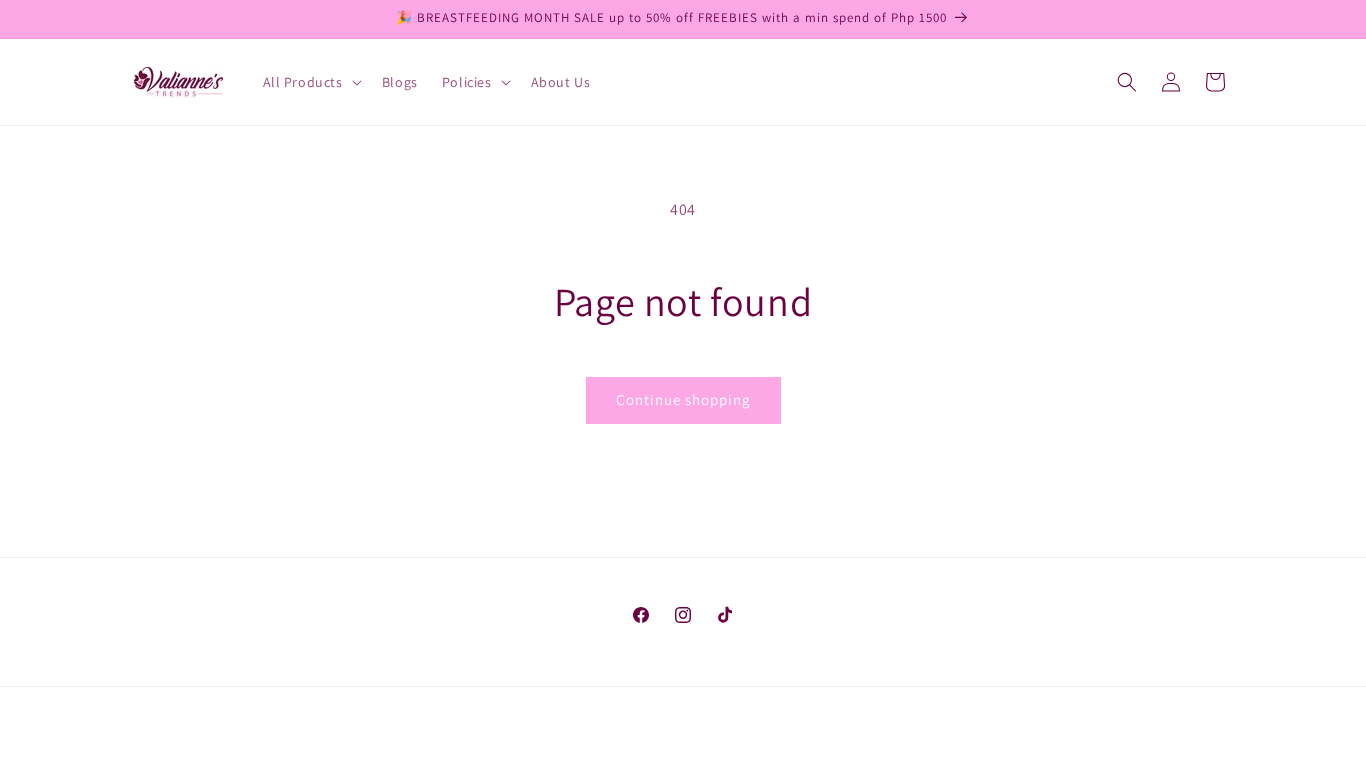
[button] (310, 82)
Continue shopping (683, 399)
